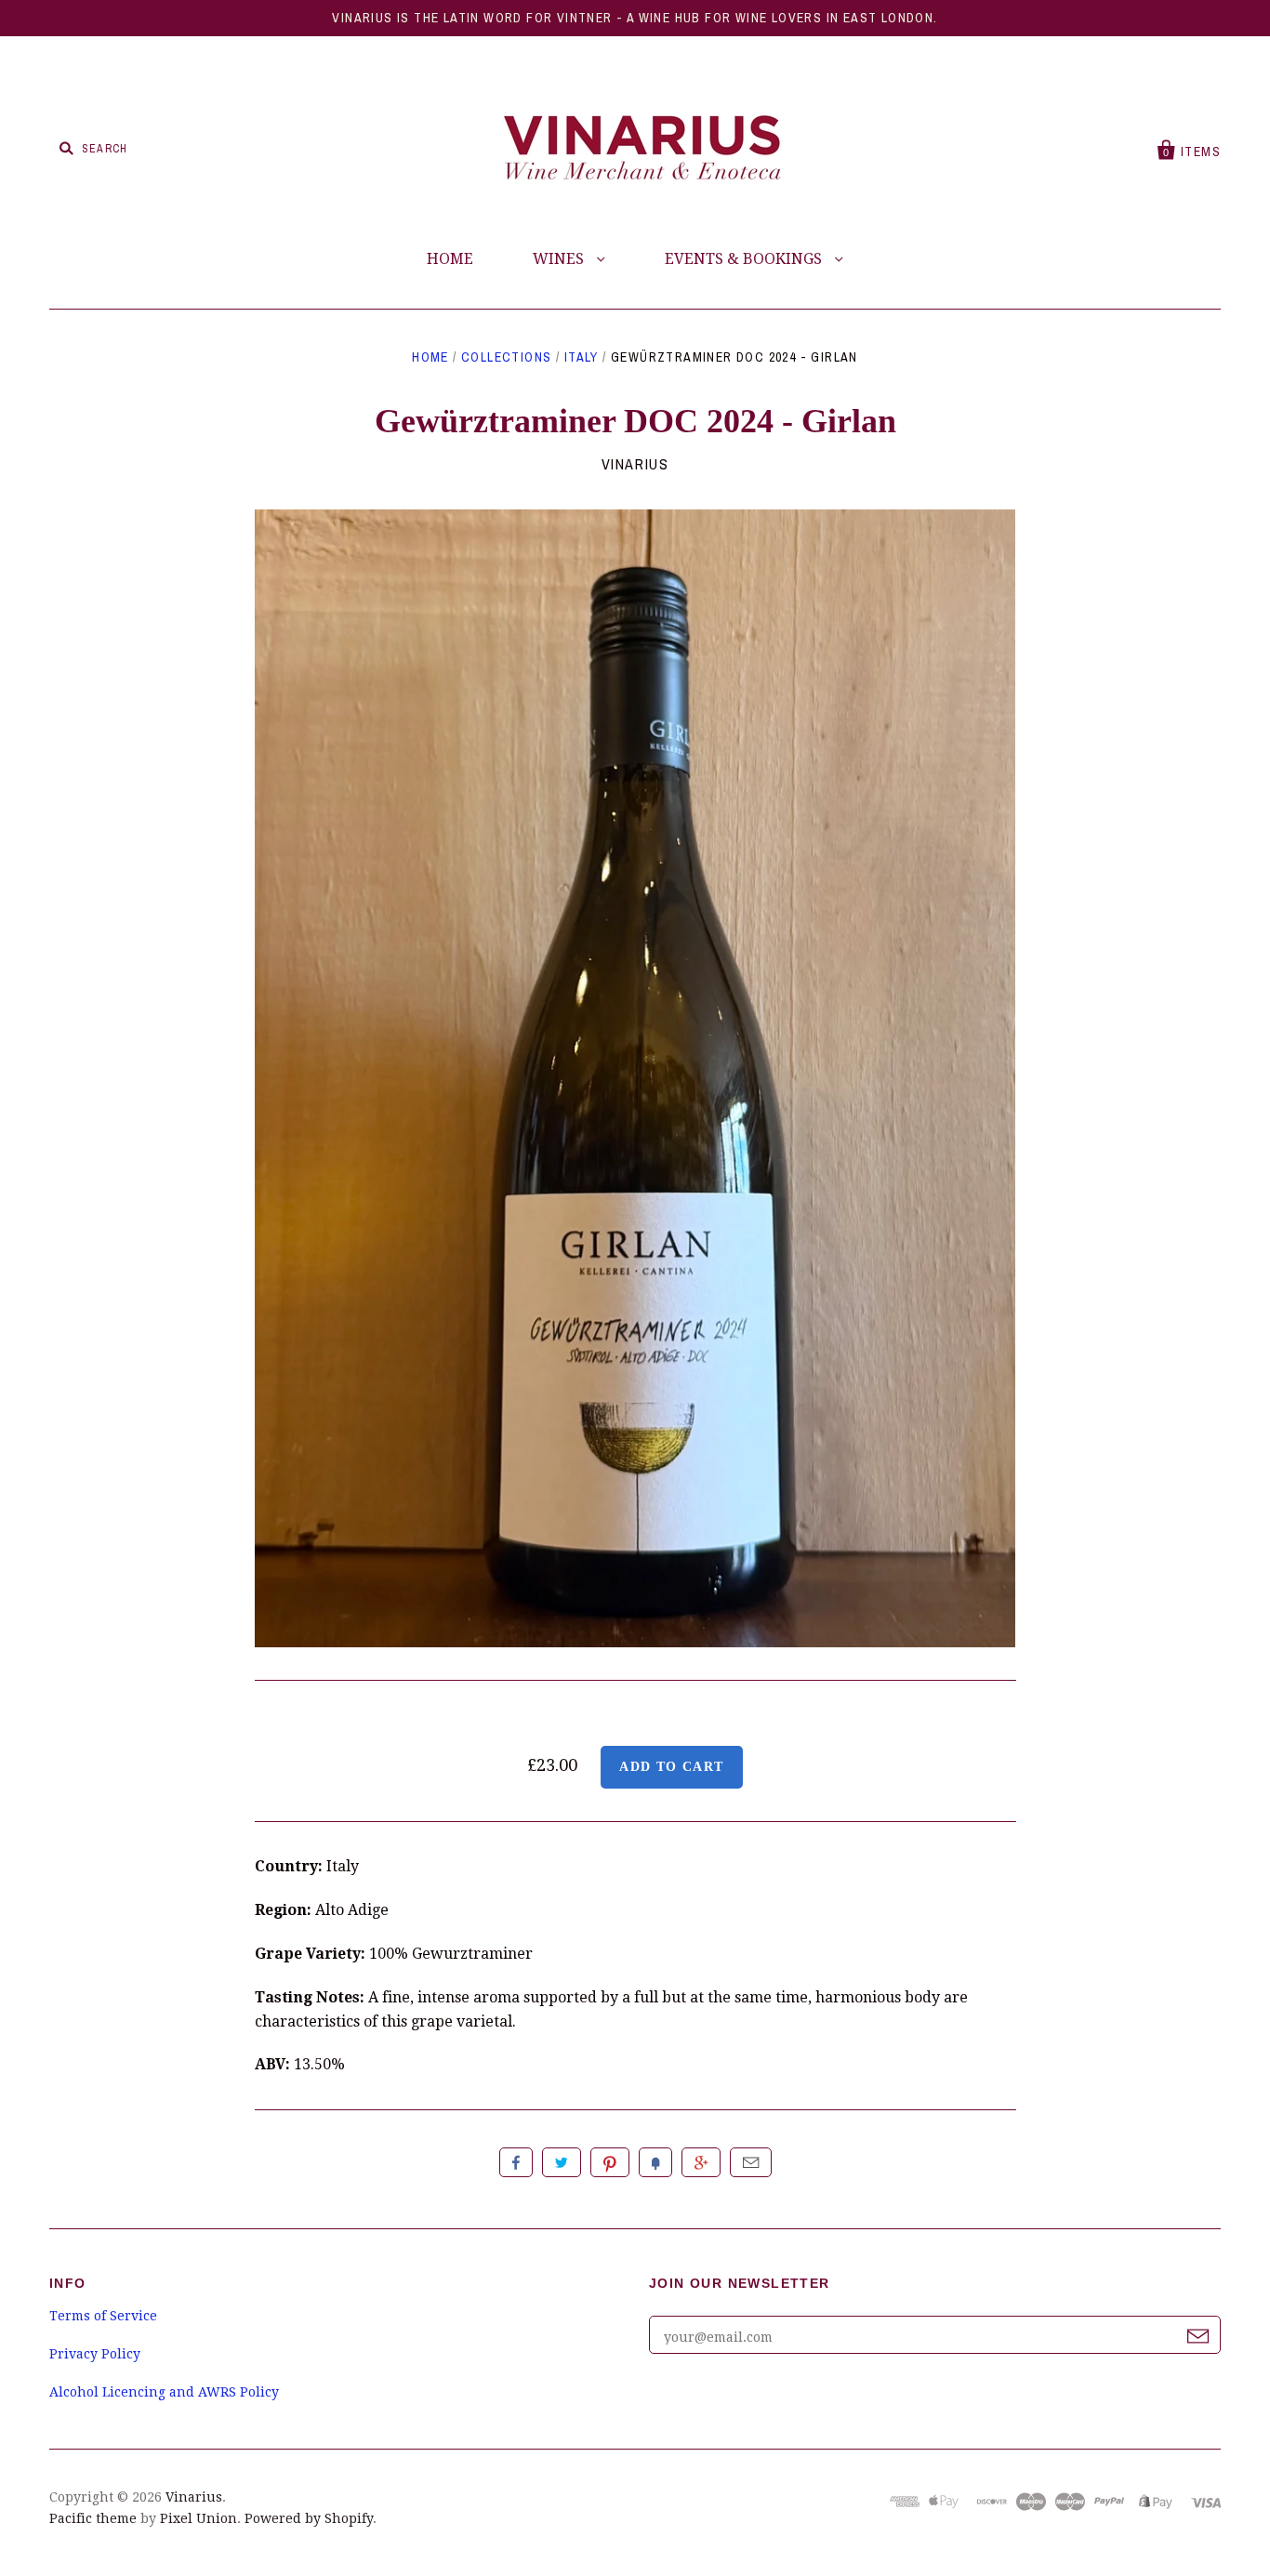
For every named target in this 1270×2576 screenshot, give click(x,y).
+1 (701, 2162)
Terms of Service (103, 2316)
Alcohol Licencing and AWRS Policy (164, 2392)
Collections (506, 357)
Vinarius (635, 464)
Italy (582, 357)
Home (430, 357)
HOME (450, 259)
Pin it (610, 2162)
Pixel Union (198, 2518)
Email (751, 2162)
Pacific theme (93, 2518)
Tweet (562, 2162)
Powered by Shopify (309, 2518)
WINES (560, 259)
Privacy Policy (95, 2354)
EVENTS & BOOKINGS (745, 259)
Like (516, 2162)
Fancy (655, 2162)
